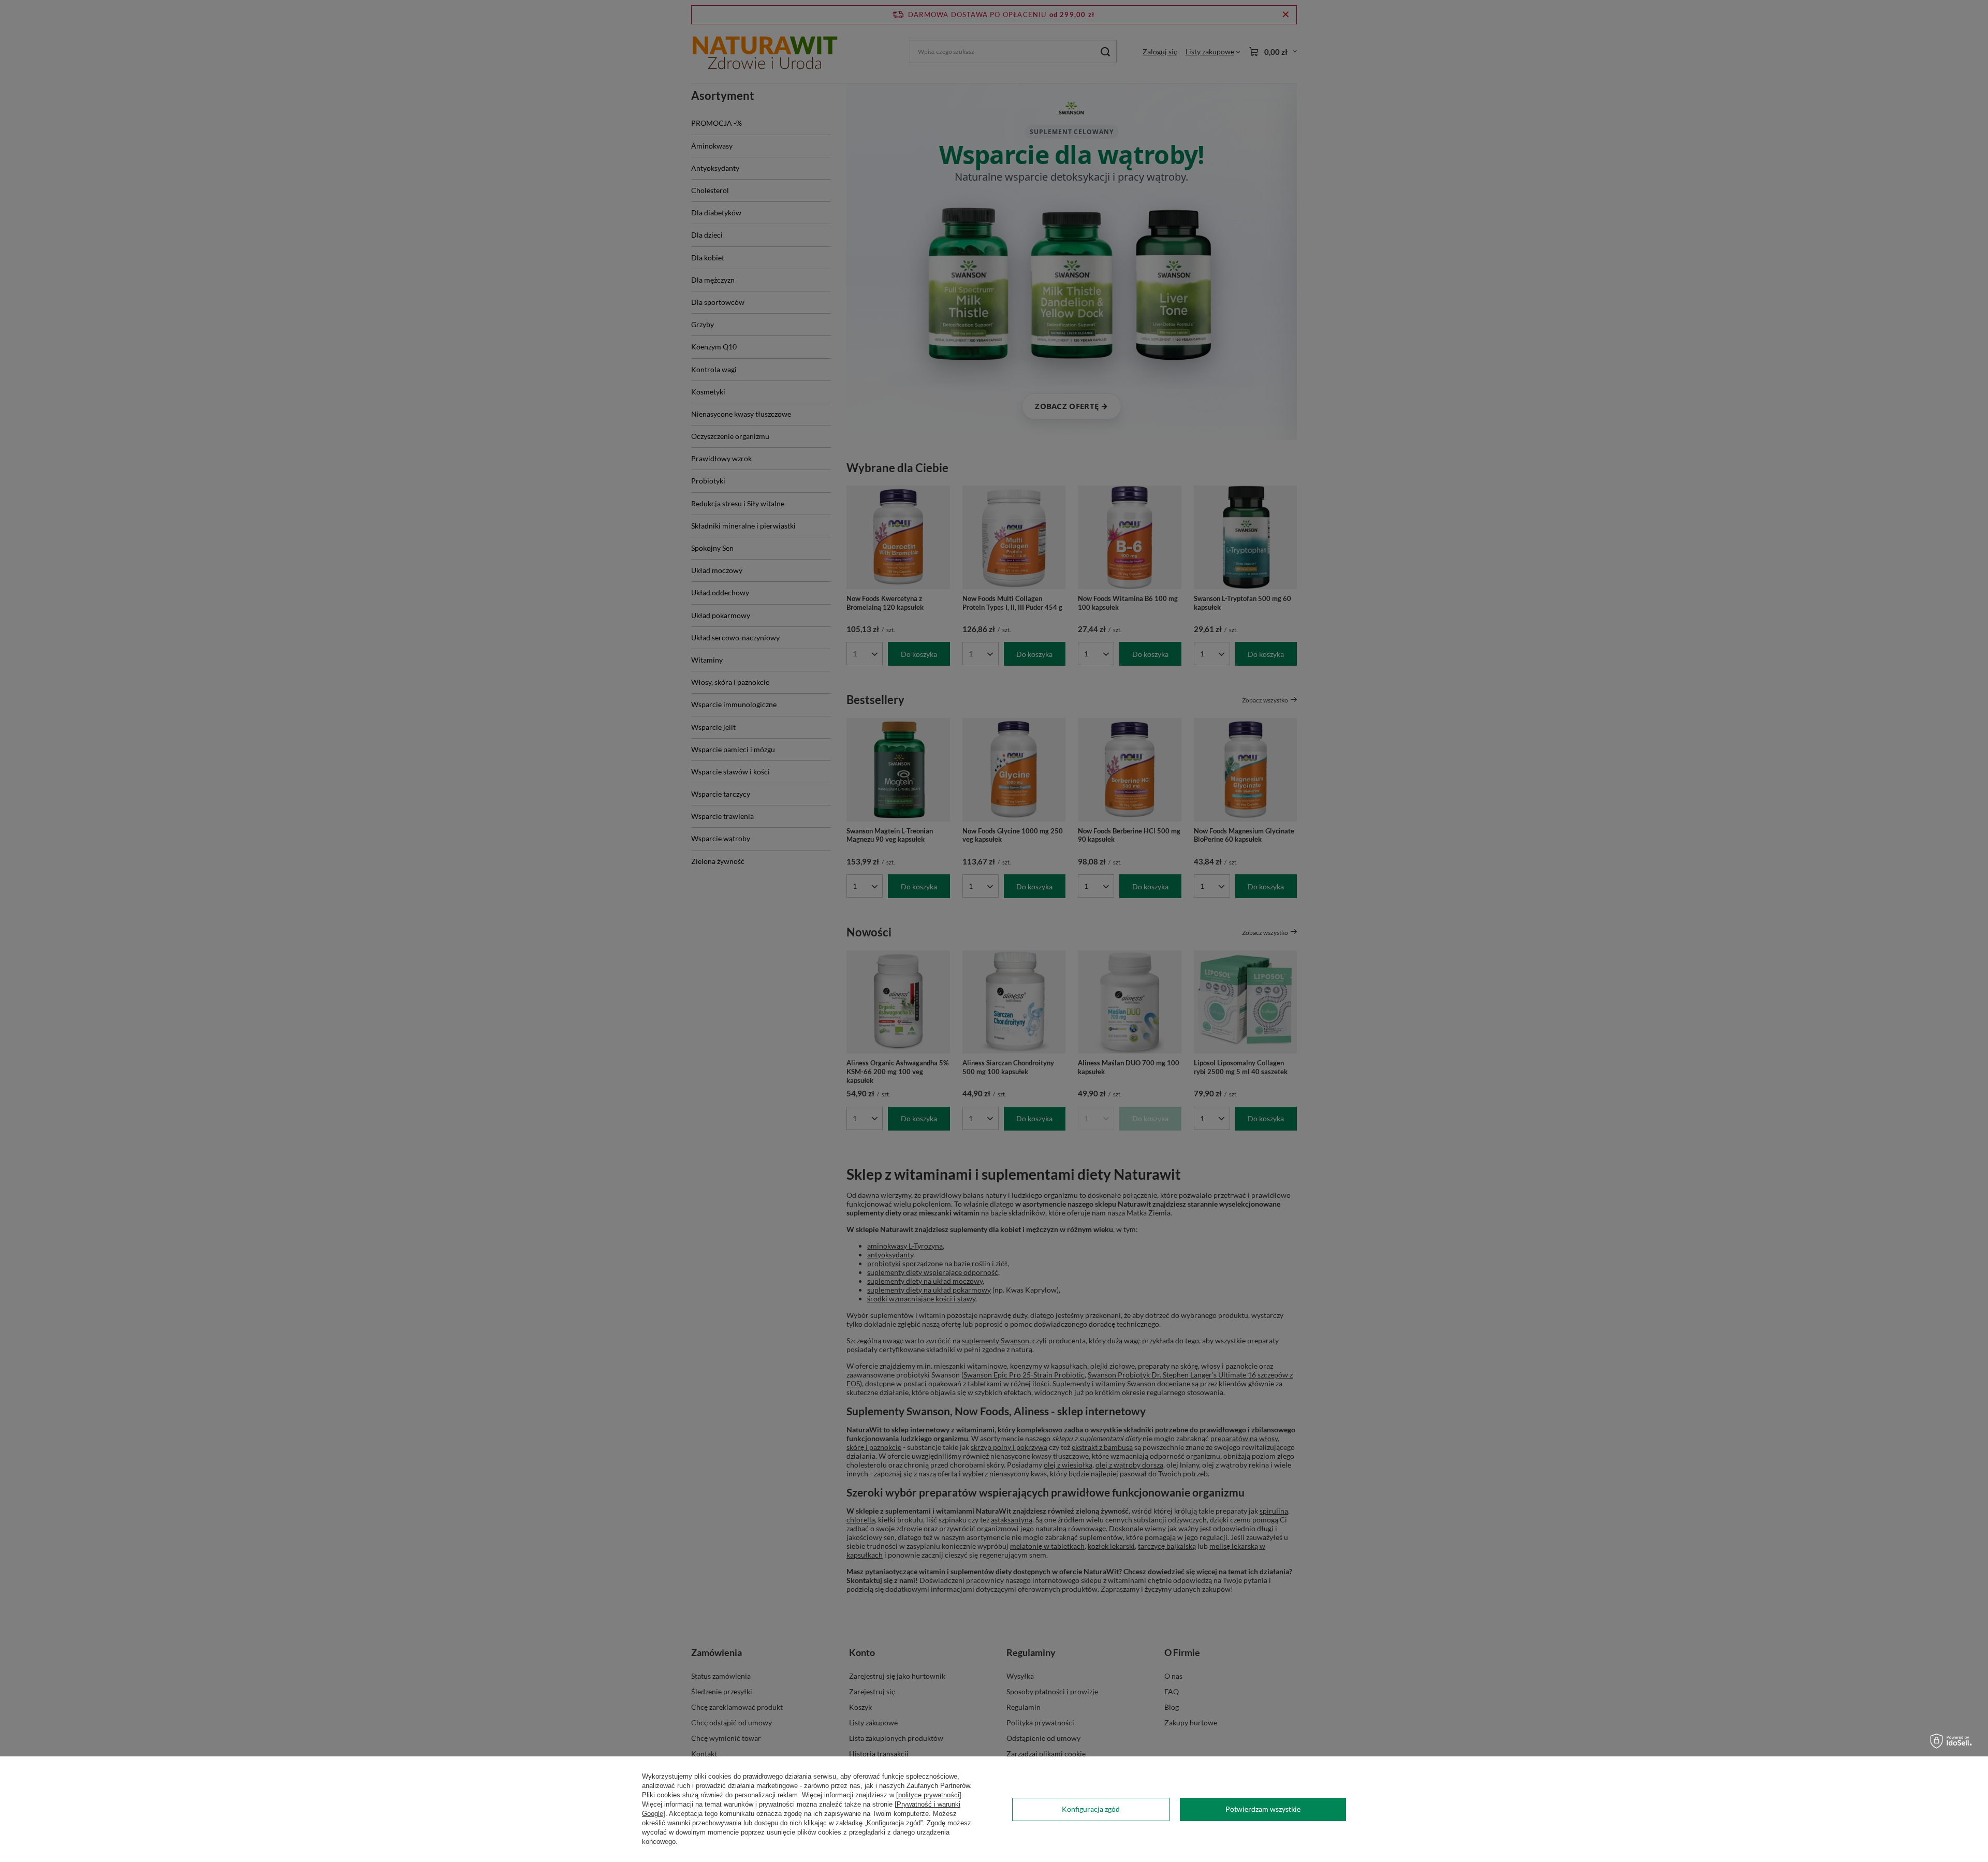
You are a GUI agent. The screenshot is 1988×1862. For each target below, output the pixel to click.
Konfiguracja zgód (1091, 1809)
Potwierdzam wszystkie (1263, 1809)
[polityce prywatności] (929, 1795)
